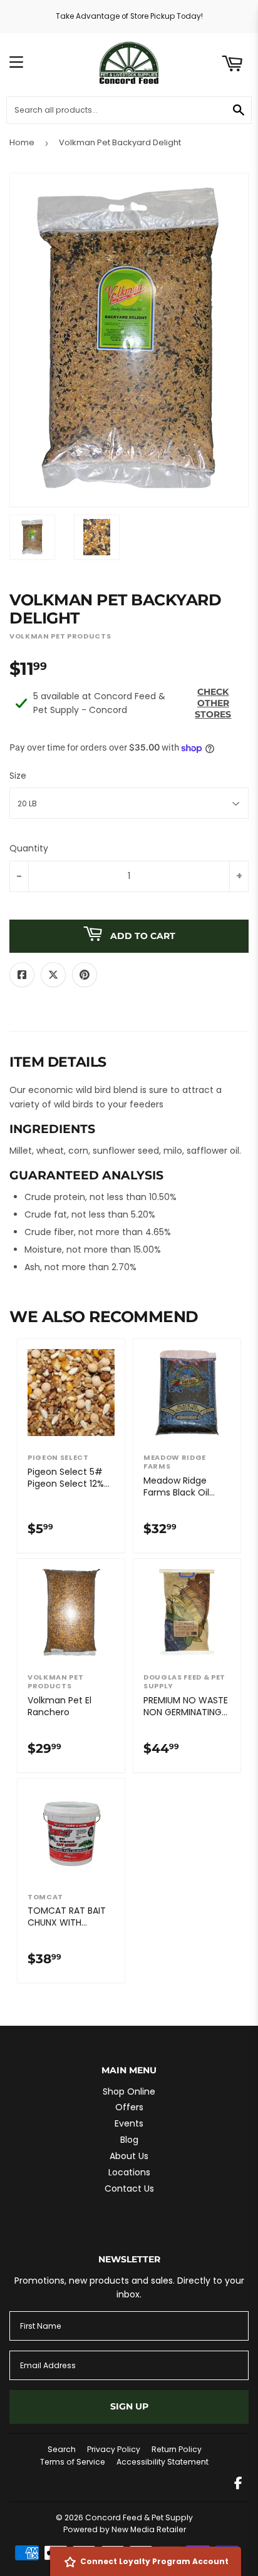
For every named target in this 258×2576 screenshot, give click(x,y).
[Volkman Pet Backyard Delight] (32, 537)
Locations (129, 2172)
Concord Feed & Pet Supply (139, 2517)
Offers (129, 2107)
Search (62, 2449)
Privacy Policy (114, 2449)
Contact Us (129, 2189)
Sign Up (129, 2406)
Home (22, 142)
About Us (129, 2156)
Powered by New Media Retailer (125, 2529)
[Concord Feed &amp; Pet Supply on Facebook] (238, 2485)
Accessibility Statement (163, 2462)
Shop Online (129, 2091)
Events (129, 2123)
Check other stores (213, 703)
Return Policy (177, 2449)
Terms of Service (73, 2462)
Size (18, 776)
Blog (129, 2140)
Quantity (29, 848)
